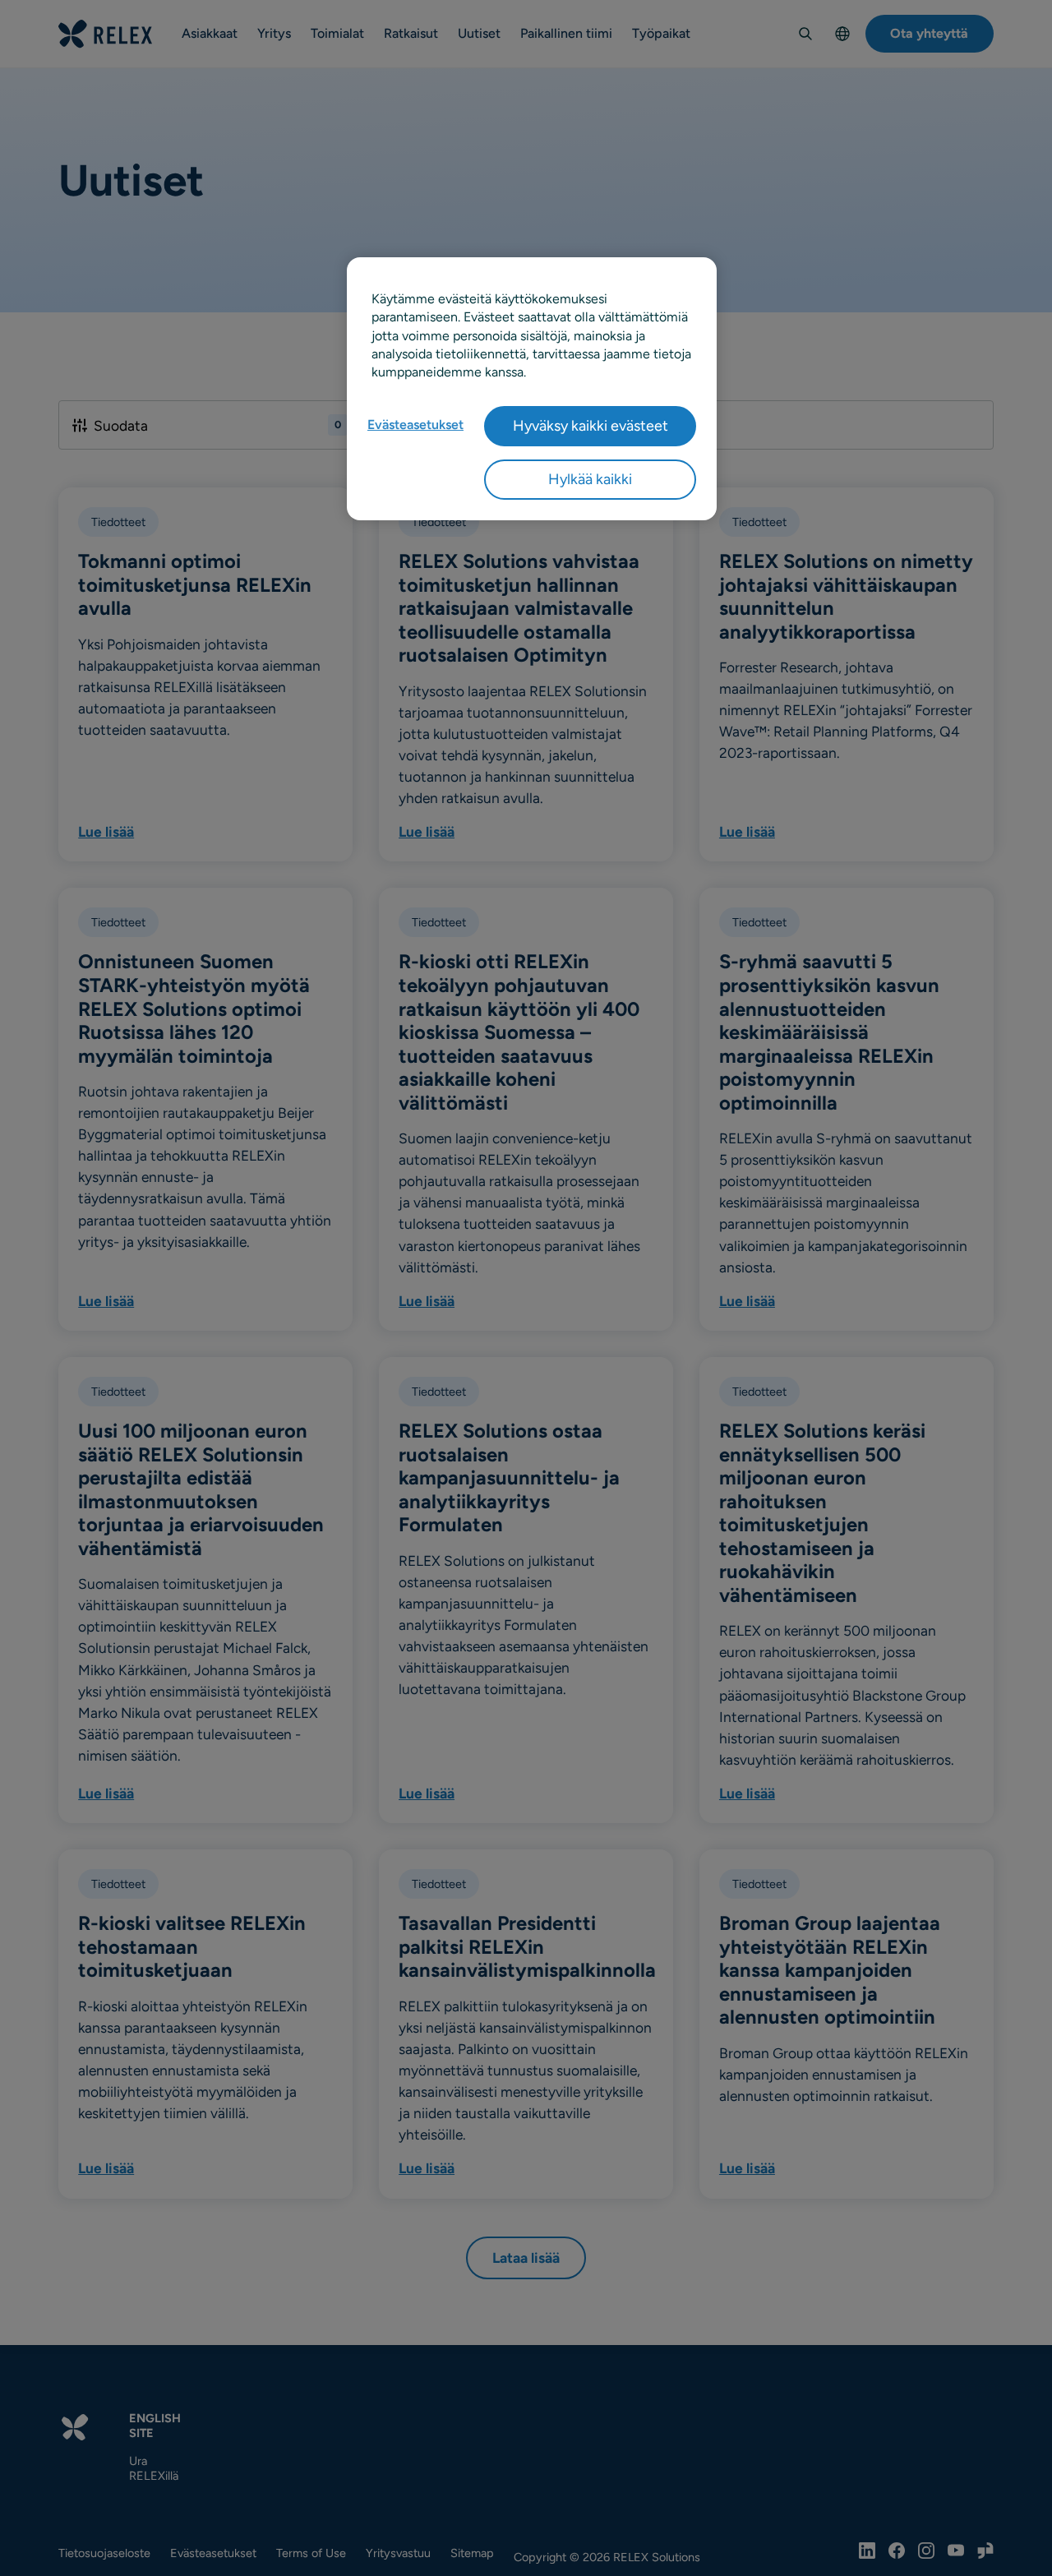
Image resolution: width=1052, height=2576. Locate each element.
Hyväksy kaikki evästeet (591, 426)
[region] (532, 389)
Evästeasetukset (415, 425)
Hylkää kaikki (590, 479)
